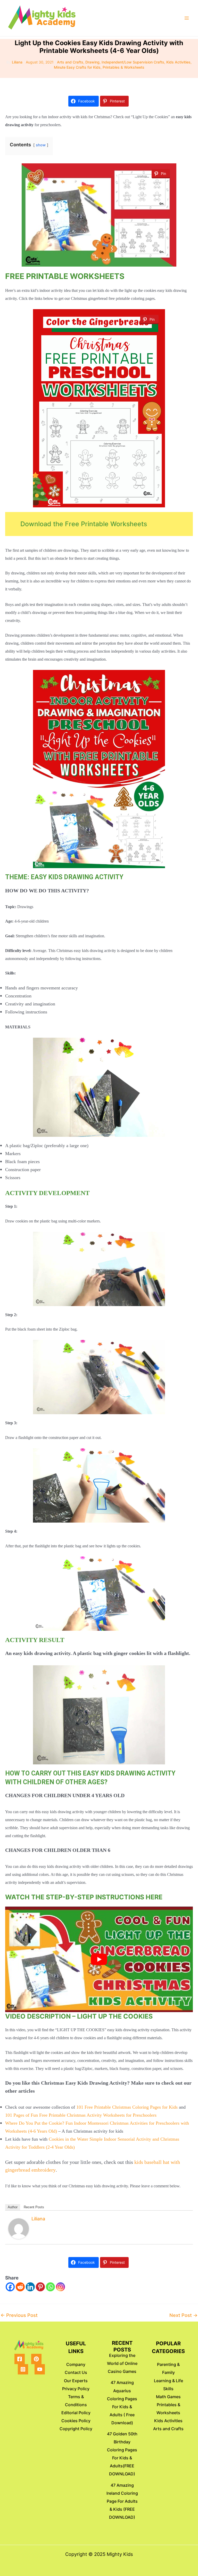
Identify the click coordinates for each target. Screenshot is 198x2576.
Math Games (168, 2397)
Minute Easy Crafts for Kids (77, 67)
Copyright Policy (76, 2429)
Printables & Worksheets (123, 67)
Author (13, 2207)
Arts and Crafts (70, 62)
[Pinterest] (40, 2287)
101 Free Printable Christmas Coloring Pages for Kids (127, 2107)
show (41, 145)
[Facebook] (10, 2287)
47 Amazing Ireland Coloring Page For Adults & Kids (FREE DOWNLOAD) (122, 2501)
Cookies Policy (76, 2421)
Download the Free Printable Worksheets (84, 524)
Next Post (183, 2315)
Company (76, 2364)
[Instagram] (60, 2287)
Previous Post (19, 2315)
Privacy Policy (76, 2389)
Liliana (38, 2219)
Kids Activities (178, 62)
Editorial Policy (76, 2413)
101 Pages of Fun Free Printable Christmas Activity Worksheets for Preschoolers (81, 2115)
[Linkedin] (30, 2287)
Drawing (92, 62)
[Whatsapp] (50, 2287)
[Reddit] (20, 2287)
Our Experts (76, 2381)
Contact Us (76, 2372)
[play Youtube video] (99, 1959)
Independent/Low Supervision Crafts (133, 62)
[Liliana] (19, 2228)
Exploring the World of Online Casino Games (122, 2363)
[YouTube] (40, 2369)
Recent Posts (34, 2207)
